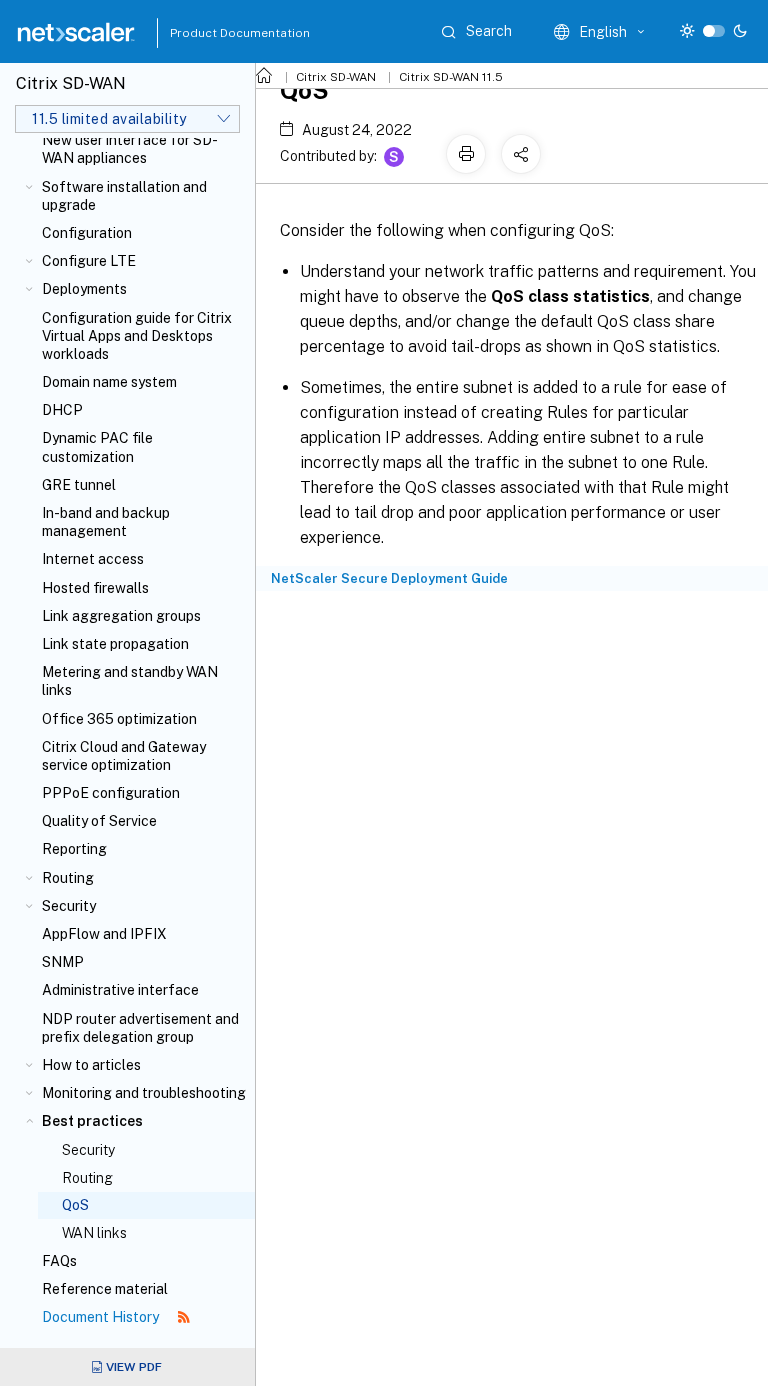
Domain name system (109, 382)
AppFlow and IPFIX (104, 934)
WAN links (94, 1233)
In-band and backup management (106, 522)
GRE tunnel (79, 485)
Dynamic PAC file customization (97, 447)
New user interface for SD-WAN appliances (130, 149)
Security (69, 906)
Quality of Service (99, 821)
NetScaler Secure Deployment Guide (389, 578)
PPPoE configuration (111, 793)
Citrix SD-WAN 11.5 (451, 77)
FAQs (59, 1261)
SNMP (63, 962)
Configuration (87, 233)
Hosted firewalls (95, 588)
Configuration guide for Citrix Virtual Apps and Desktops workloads (137, 336)
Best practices (92, 1121)
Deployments (84, 289)
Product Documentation (215, 33)
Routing (68, 878)
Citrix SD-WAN (336, 77)
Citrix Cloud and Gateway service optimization (124, 756)
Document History (102, 1317)
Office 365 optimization (119, 719)
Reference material (105, 1289)
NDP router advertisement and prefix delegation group (140, 1028)
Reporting (74, 849)
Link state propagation (115, 644)
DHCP (62, 410)
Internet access (93, 559)
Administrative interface (120, 990)
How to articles (91, 1065)
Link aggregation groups (121, 616)
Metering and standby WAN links (130, 681)
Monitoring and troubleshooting (144, 1093)
